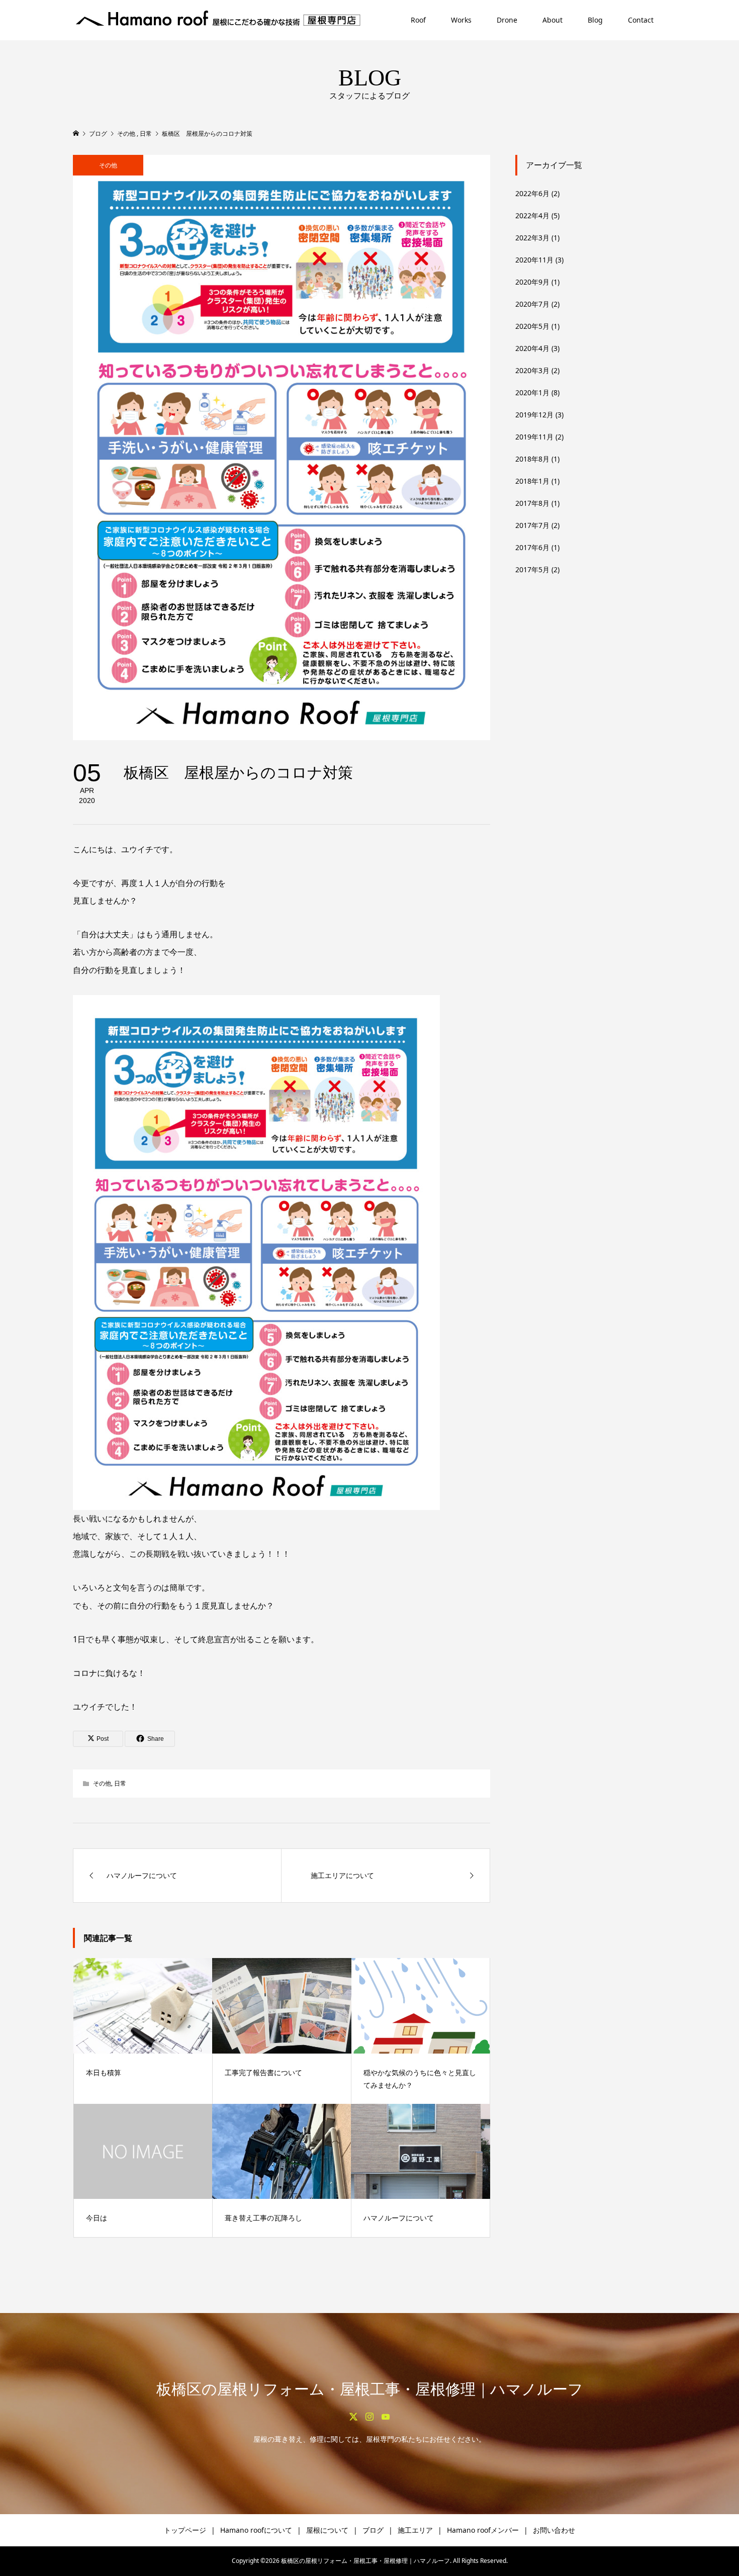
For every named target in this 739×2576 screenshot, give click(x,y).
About (552, 20)
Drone (507, 20)
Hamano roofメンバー (483, 2530)
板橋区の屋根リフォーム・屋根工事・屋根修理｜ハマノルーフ (370, 2389)
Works (461, 20)
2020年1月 (532, 392)
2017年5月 (532, 569)
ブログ (373, 2530)
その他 (108, 165)
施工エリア (415, 2530)
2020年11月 (534, 260)
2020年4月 (532, 348)
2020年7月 (532, 304)
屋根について (327, 2530)
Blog (595, 20)
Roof (418, 20)
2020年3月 (532, 370)
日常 (120, 1783)
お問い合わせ (554, 2530)
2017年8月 (532, 503)
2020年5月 (532, 326)
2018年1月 (532, 481)
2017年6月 (532, 547)
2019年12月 (534, 415)
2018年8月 (532, 459)
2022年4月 (532, 215)
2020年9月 (532, 282)
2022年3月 (532, 238)
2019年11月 (534, 437)
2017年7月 (532, 525)
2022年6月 (532, 193)
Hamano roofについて (256, 2530)
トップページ (185, 2530)
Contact (641, 20)
